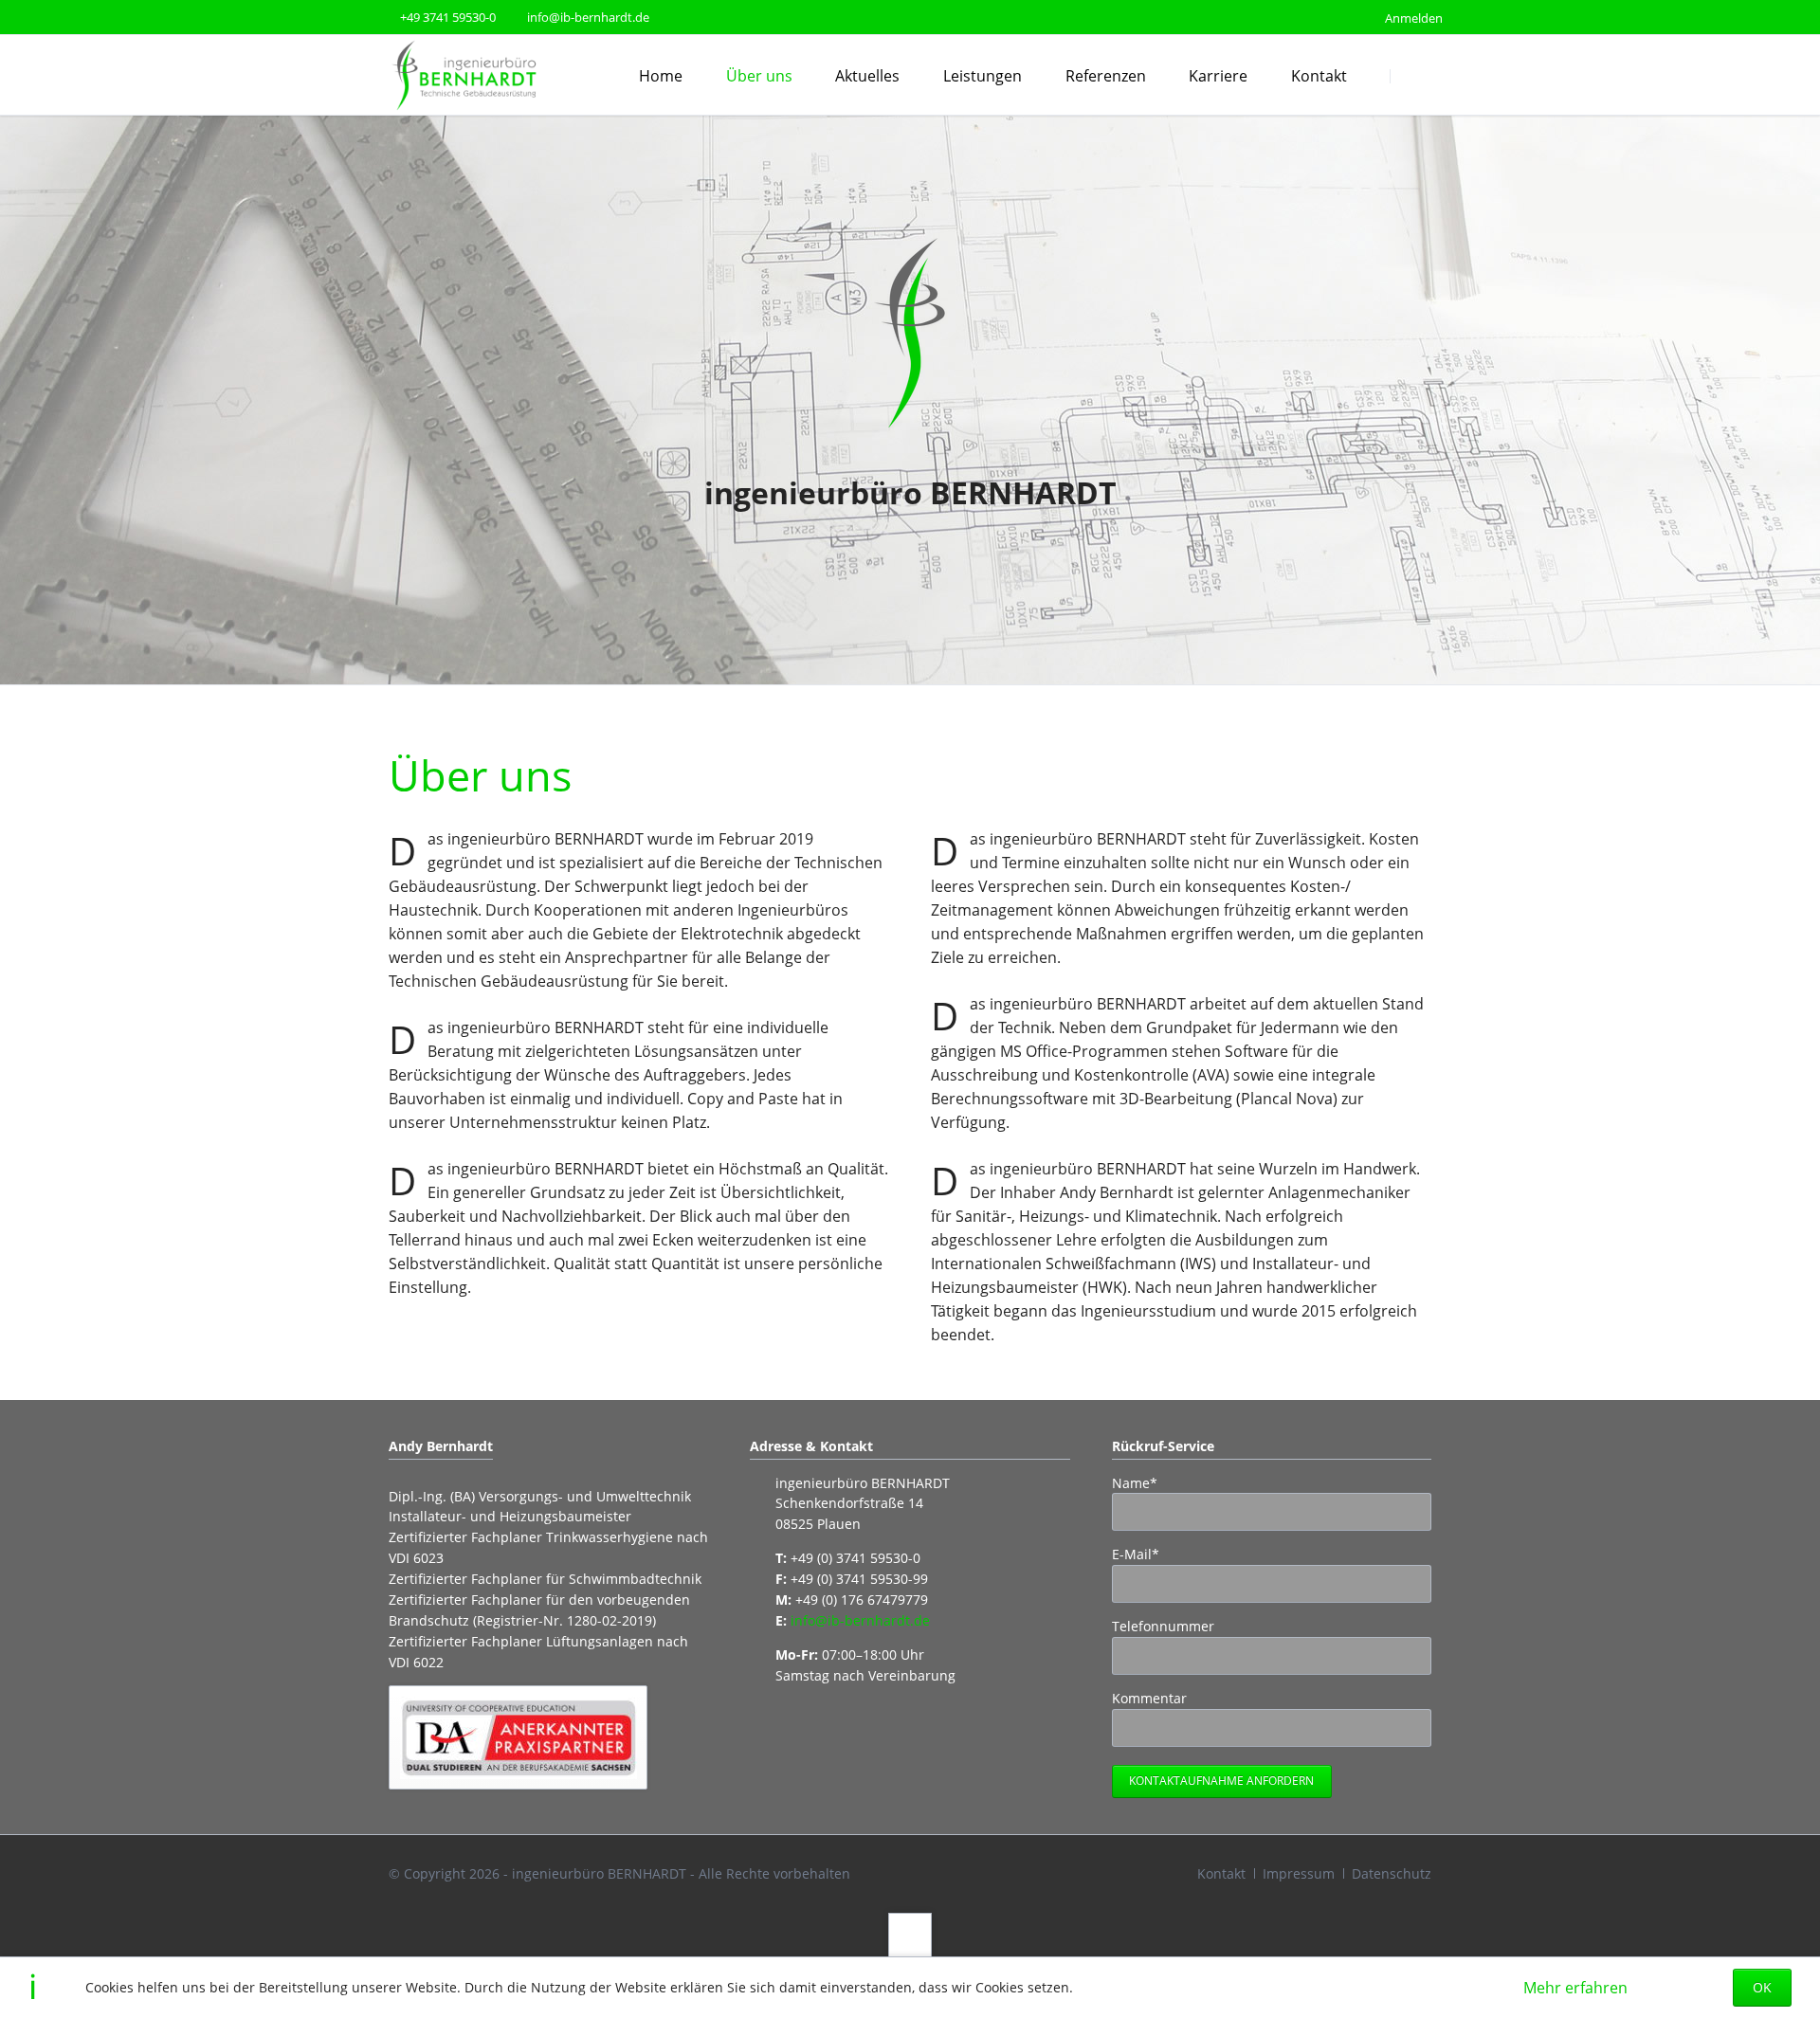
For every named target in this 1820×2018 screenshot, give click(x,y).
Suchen (1414, 76)
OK (1762, 1987)
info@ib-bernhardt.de (860, 1620)
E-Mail (1143, 1554)
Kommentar (1149, 1698)
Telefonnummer (1163, 1626)
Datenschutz (1392, 1873)
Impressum (1299, 1873)
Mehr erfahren (1575, 1988)
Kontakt (1221, 1873)
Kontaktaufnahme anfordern (1221, 1781)
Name (1143, 1482)
